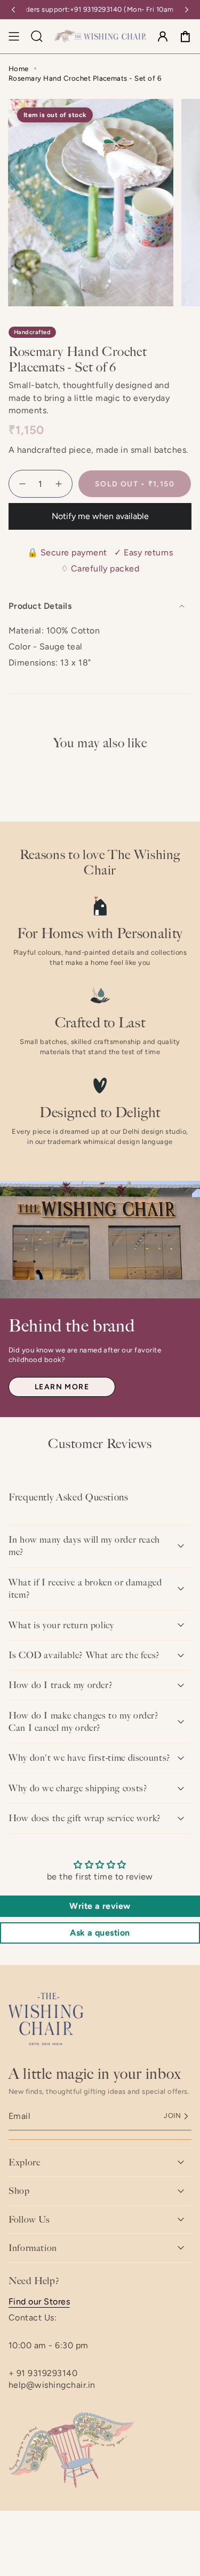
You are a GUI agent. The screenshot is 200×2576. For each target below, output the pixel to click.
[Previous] (13, 10)
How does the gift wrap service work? (85, 1818)
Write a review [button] (100, 1906)
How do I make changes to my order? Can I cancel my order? (84, 1722)
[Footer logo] (46, 2019)
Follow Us (29, 2219)
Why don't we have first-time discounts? (90, 1758)
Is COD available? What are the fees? (84, 1655)
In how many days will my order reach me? (84, 1546)
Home (19, 68)
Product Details (40, 606)
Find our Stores (39, 2302)
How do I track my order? (61, 1685)
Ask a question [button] (100, 1933)
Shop (19, 2191)
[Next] (187, 10)
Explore (24, 2162)
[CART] (185, 36)
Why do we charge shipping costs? (78, 1788)
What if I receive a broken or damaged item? (85, 1588)
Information (33, 2248)
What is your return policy (61, 1625)
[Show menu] (14, 36)
